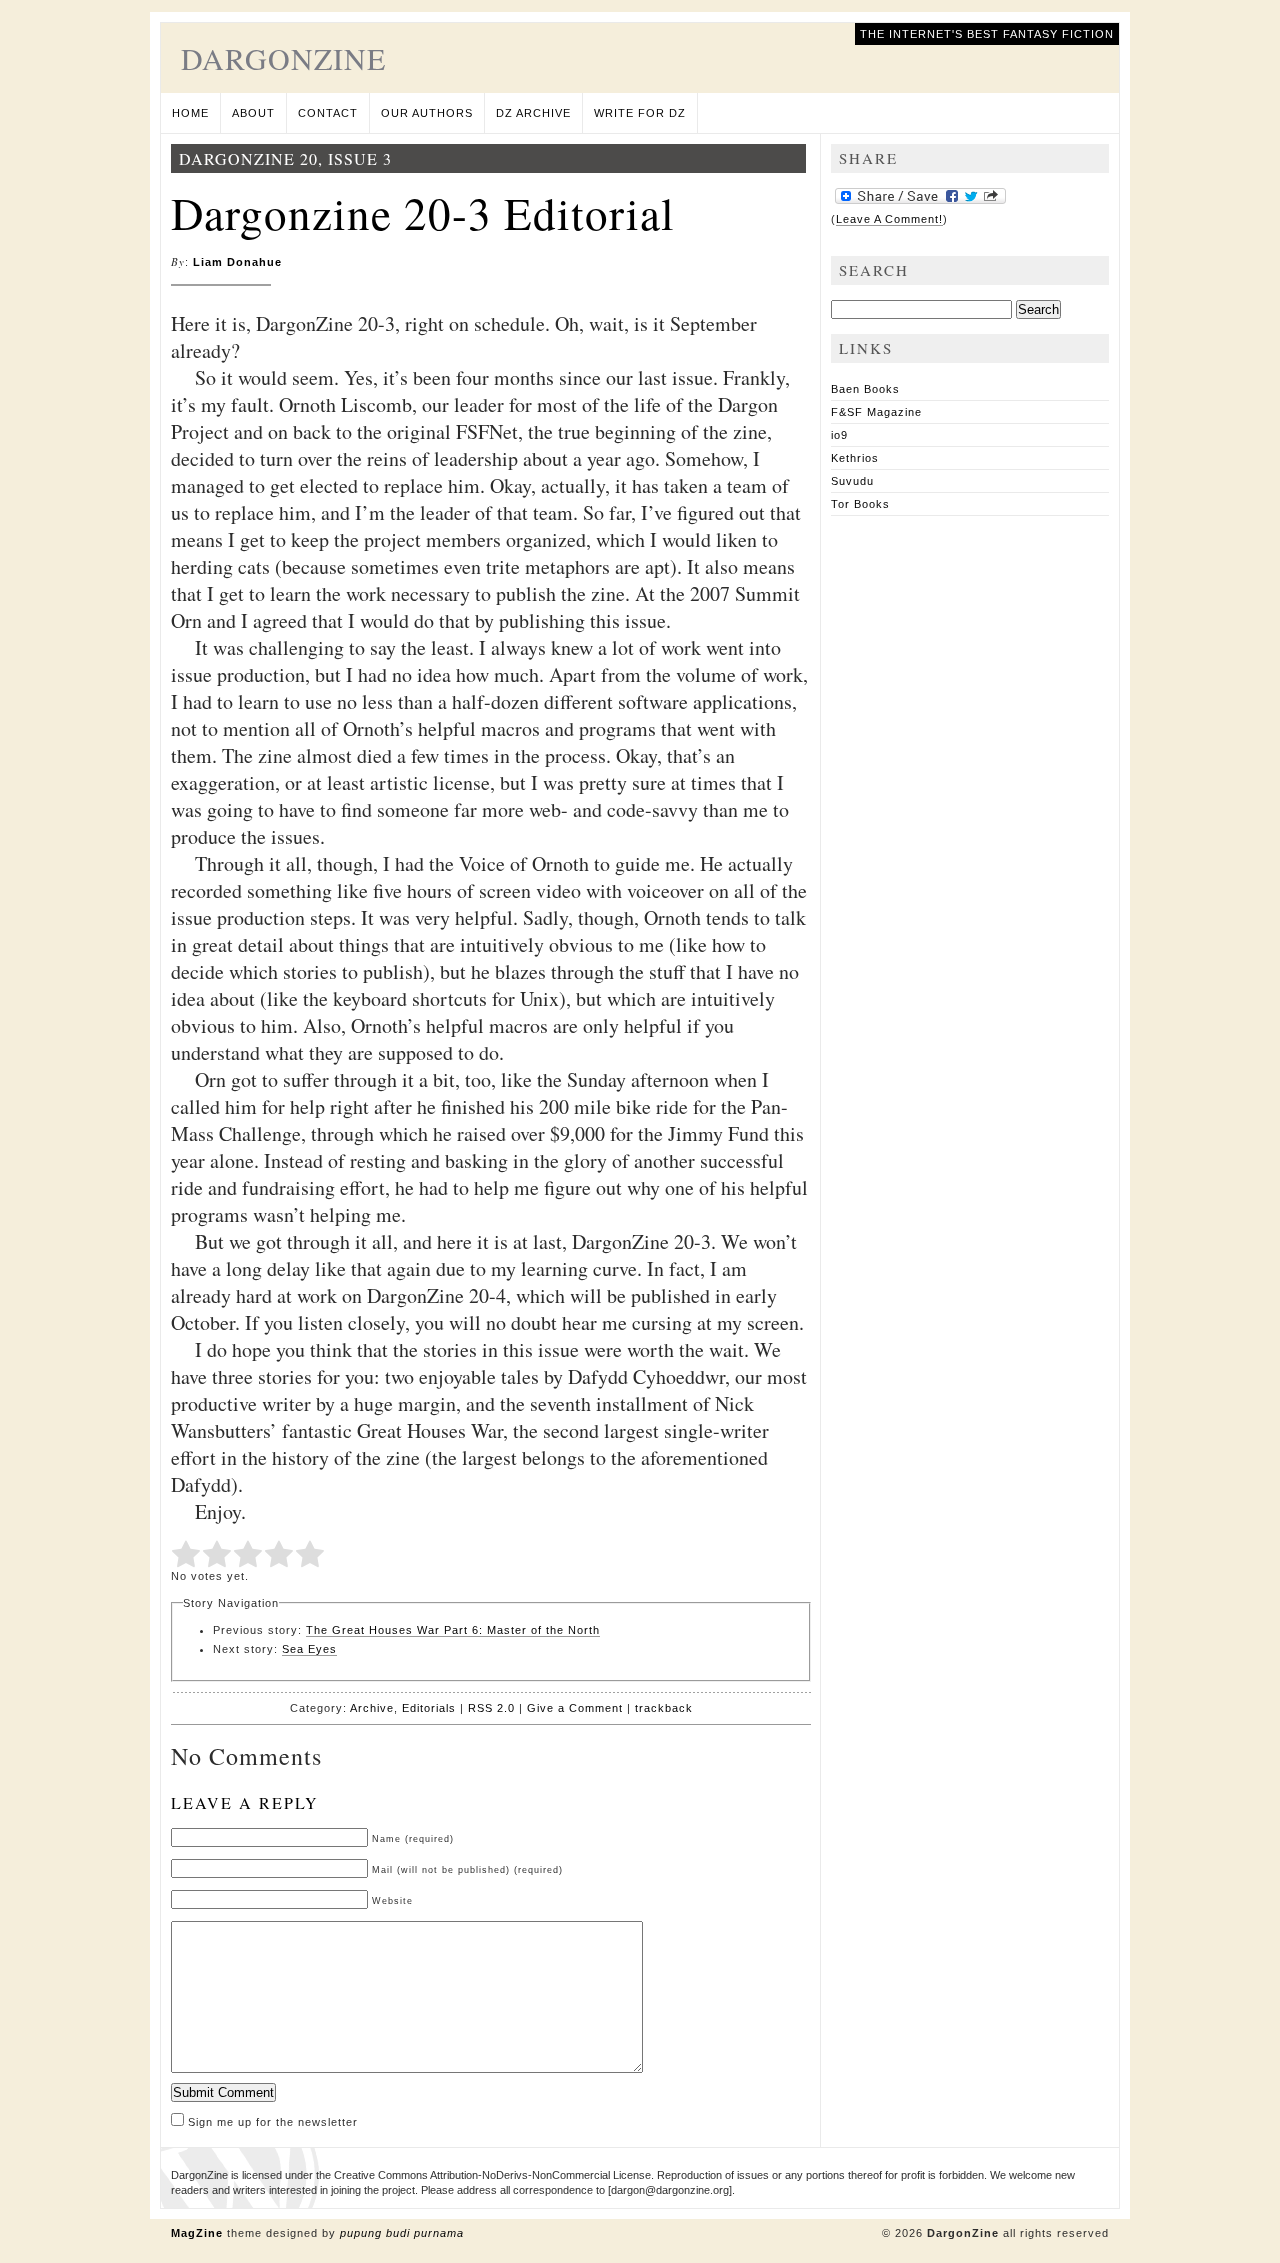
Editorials (429, 1708)
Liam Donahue (237, 262)
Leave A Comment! (889, 219)
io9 (839, 435)
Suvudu (852, 481)
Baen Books (865, 389)
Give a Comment (575, 1708)
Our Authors (427, 113)
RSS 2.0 (491, 1708)
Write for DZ (640, 113)
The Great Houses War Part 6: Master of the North (453, 1630)
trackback (664, 1708)
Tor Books (860, 504)
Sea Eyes (309, 1649)
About (253, 113)
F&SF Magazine (876, 412)
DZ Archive (533, 113)
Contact (328, 113)
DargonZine (283, 58)
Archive (372, 1708)
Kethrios (855, 458)
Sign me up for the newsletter (271, 2122)
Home (190, 113)
